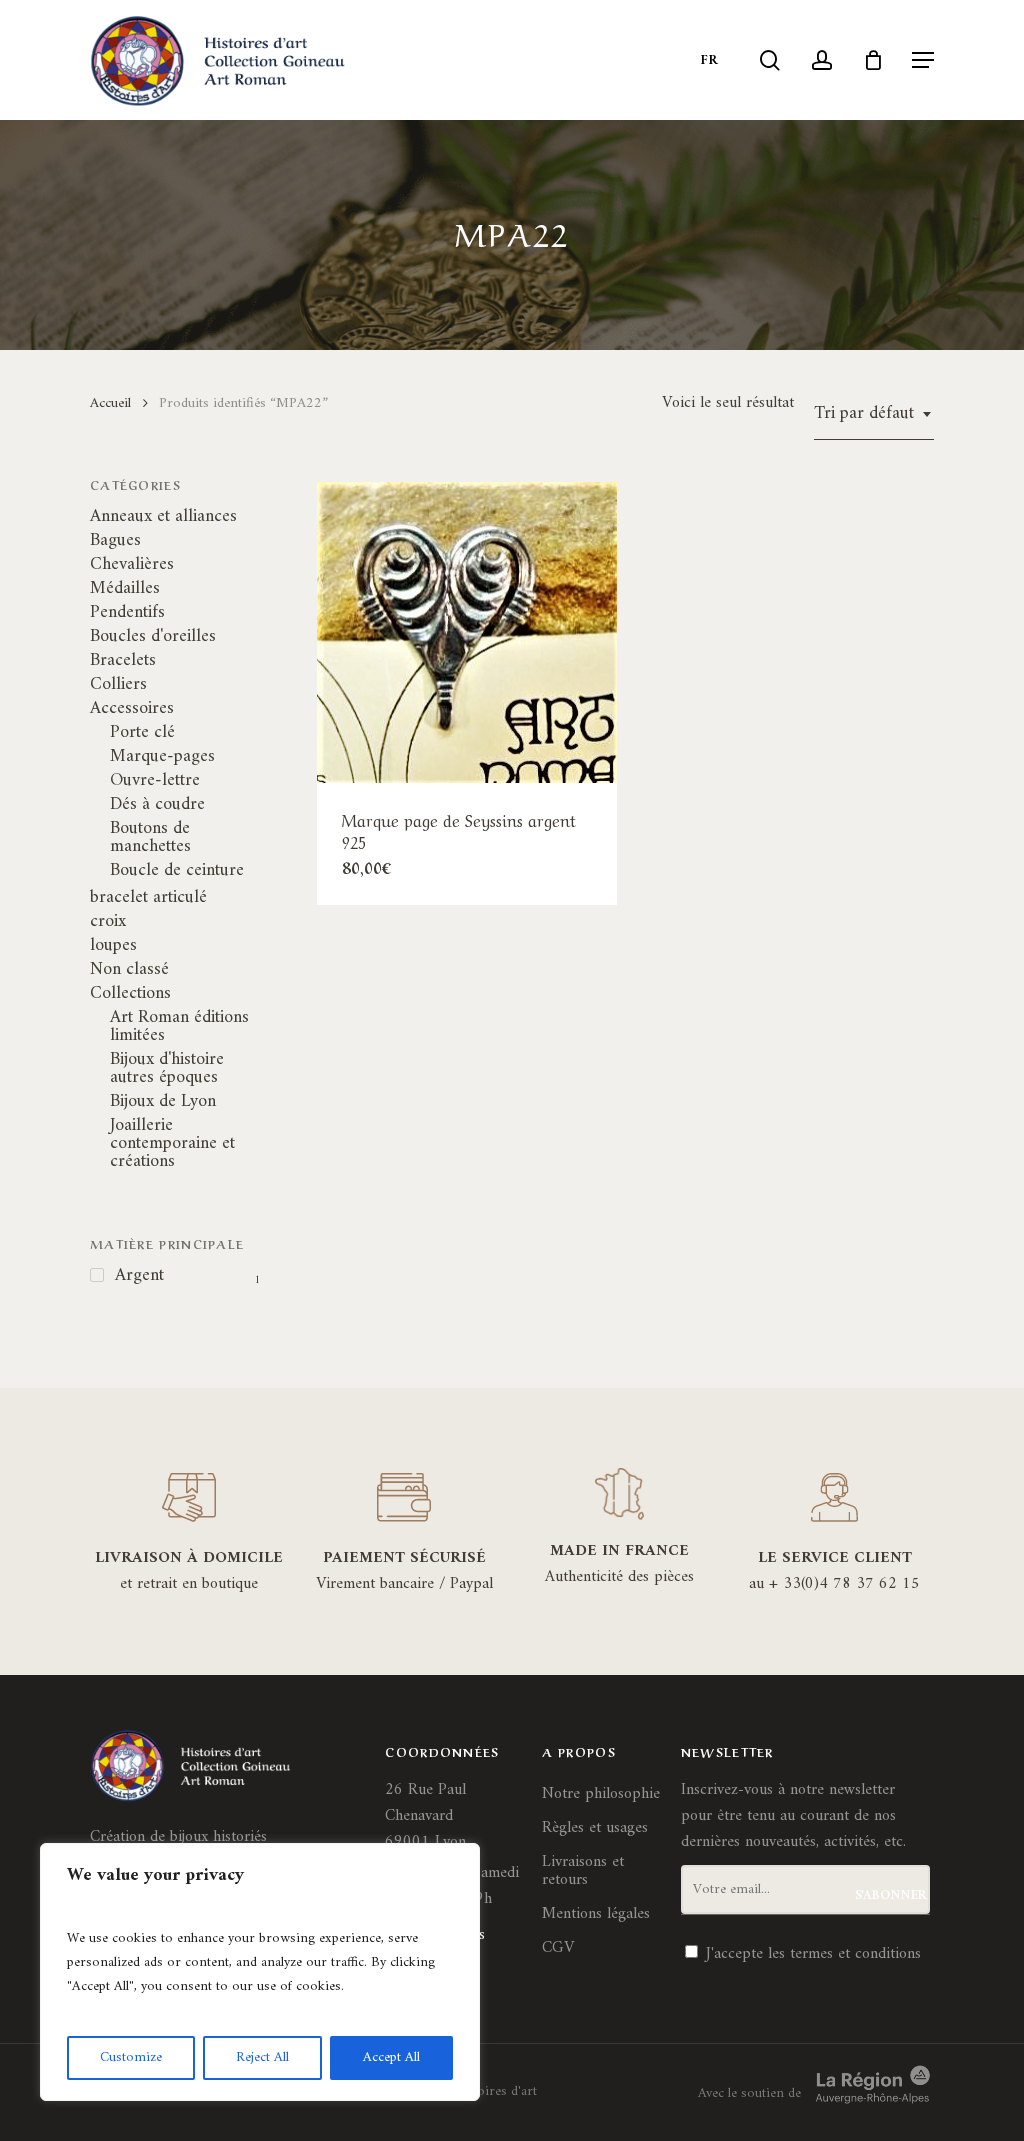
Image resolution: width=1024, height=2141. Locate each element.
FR (710, 60)
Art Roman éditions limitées (179, 1027)
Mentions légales (596, 1914)
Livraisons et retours (583, 1871)
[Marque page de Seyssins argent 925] (467, 632)
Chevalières (132, 565)
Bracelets (123, 661)
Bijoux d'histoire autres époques (167, 1069)
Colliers (118, 685)
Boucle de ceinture (177, 871)
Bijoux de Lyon (163, 1102)
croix (108, 922)
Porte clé (142, 733)
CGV (558, 1948)
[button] (923, 60)
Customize (131, 2057)
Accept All (391, 2057)
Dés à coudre (157, 805)
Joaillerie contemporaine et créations (172, 1144)
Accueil (110, 403)
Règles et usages (595, 1828)
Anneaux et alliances (163, 517)
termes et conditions (855, 1954)
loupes (113, 946)
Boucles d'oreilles (153, 637)
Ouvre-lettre (155, 781)
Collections (130, 994)
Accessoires (132, 709)
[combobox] (874, 414)
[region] (260, 1972)
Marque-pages (162, 757)
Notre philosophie (601, 1794)
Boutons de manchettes (150, 838)
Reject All (262, 2057)
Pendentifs (127, 613)
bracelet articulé (148, 898)
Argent (139, 1276)
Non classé (129, 970)
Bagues (115, 541)
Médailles (125, 589)
